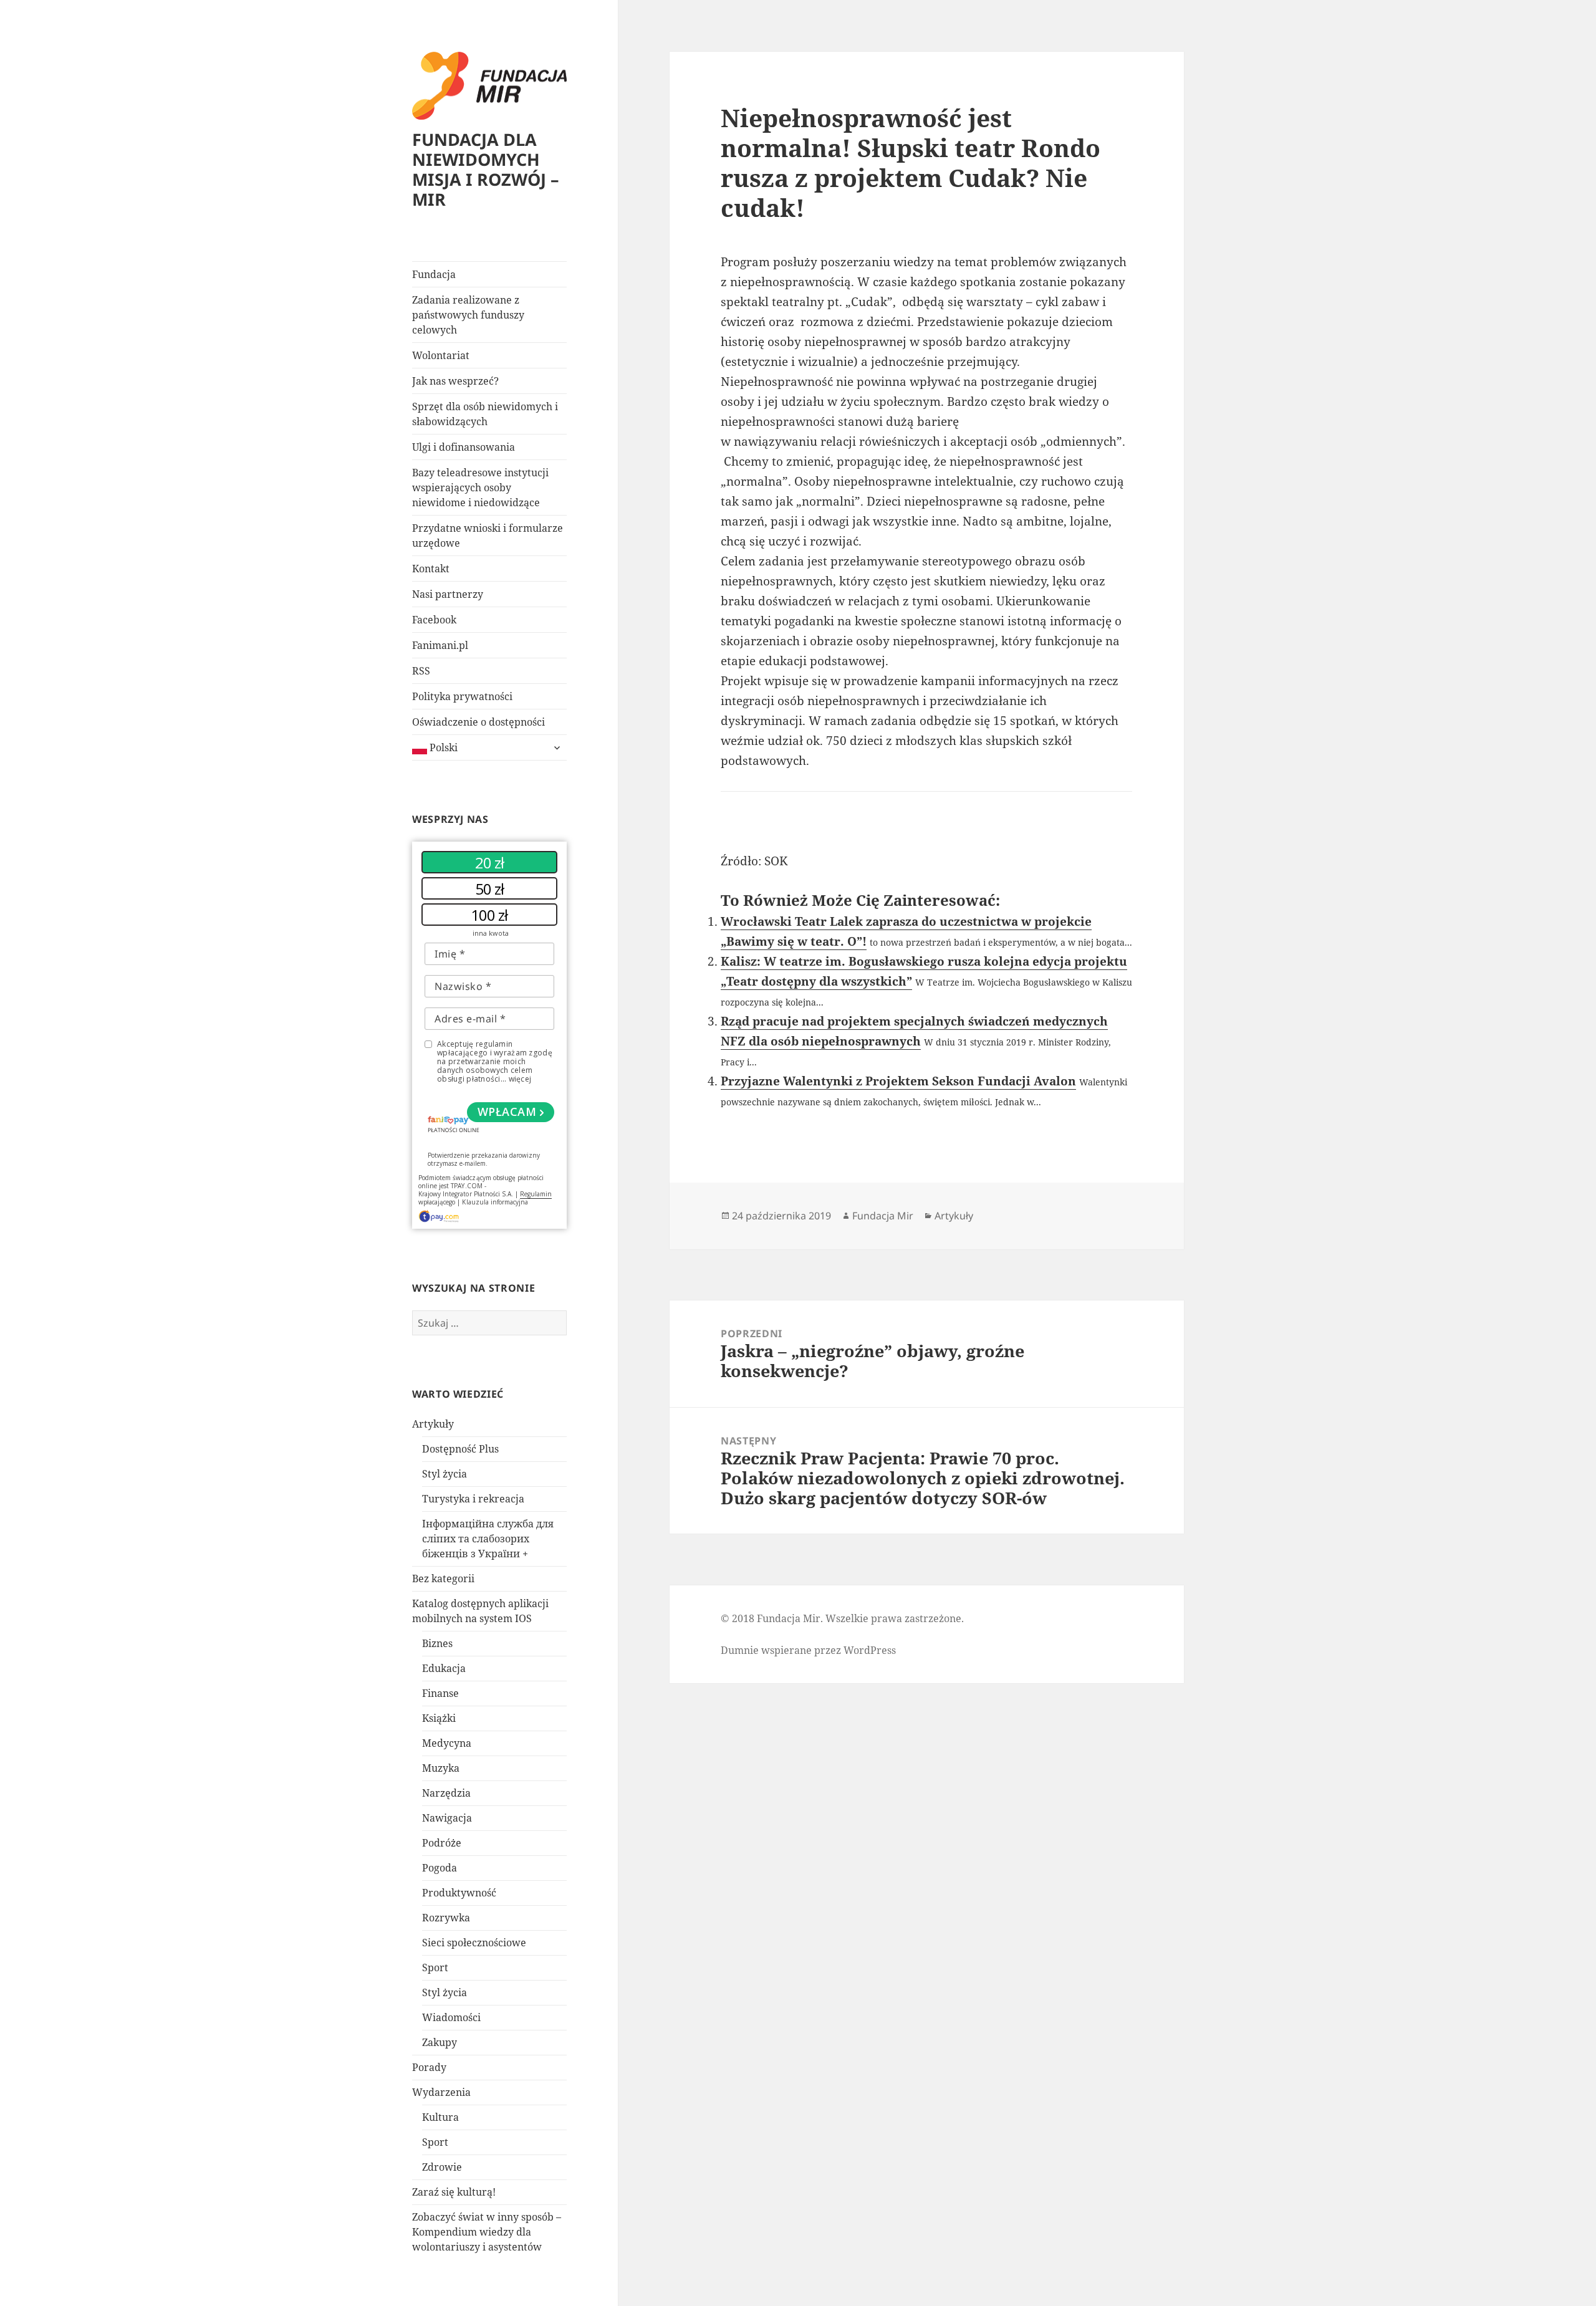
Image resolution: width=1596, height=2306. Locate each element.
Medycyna (447, 1743)
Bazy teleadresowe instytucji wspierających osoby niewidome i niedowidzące (480, 488)
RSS (421, 671)
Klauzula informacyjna (495, 1202)
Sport (435, 1967)
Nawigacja (447, 1818)
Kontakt (431, 569)
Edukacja (444, 1668)
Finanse (440, 1693)
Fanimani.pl (440, 645)
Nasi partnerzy (448, 594)
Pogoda (440, 1868)
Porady (429, 2067)
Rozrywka (446, 1918)
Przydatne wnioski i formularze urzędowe (488, 536)
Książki (439, 1718)
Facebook (434, 620)
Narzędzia (446, 1793)
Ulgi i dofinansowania (464, 447)
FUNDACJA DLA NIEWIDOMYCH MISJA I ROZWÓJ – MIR (486, 169)
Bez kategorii (443, 1578)
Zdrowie (442, 2167)
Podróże (442, 1843)
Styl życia (445, 1474)
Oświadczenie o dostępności (478, 722)
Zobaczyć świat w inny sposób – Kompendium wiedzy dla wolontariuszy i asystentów (487, 2232)
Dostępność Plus (460, 1449)
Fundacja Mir (883, 1216)
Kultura (440, 2117)
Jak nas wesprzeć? (455, 381)
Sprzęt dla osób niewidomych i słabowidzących (485, 414)
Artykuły (433, 1424)
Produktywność (459, 1893)
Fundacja (434, 274)
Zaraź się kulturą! (454, 2192)
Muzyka (441, 1768)
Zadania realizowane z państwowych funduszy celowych (468, 315)
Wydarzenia (441, 2092)
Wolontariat (441, 355)
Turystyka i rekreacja (473, 1499)
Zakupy (440, 2042)
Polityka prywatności (462, 696)
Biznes (437, 1643)
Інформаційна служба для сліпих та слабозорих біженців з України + (488, 1539)
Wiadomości (451, 2017)
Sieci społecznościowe (474, 1943)
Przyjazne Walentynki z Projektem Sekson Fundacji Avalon (898, 1081)
